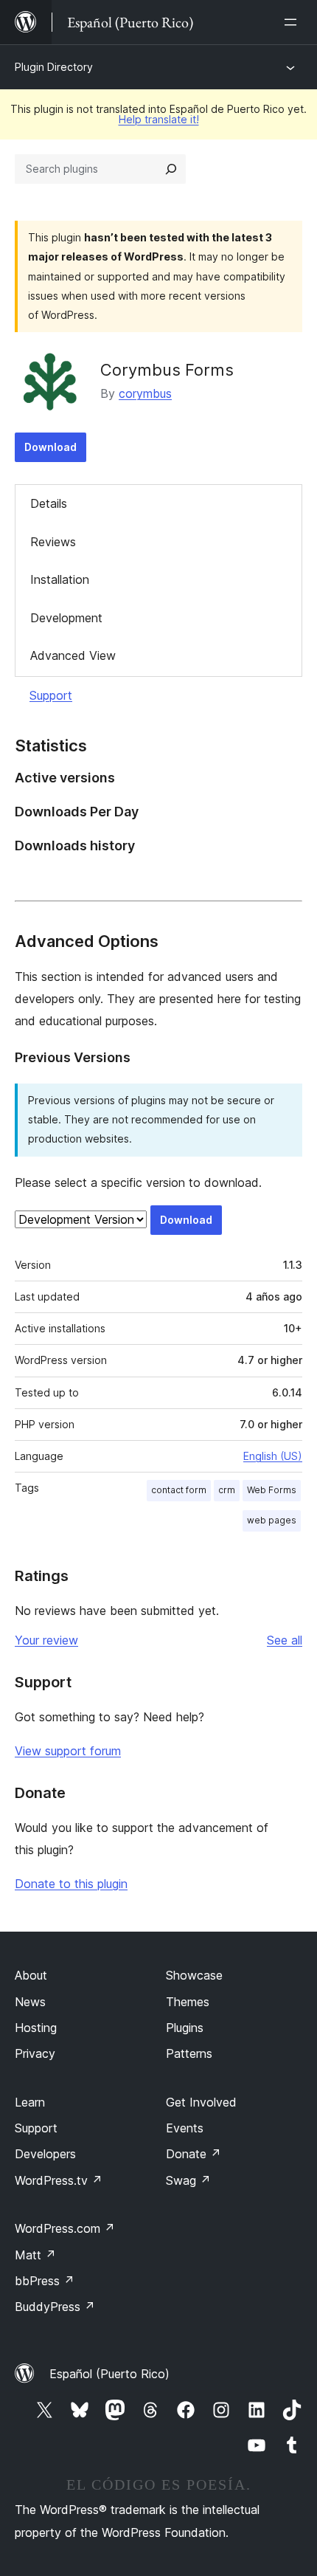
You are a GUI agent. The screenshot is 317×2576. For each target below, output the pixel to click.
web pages (272, 1520)
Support (51, 695)
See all (285, 1640)
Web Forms (272, 1490)
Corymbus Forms (167, 370)
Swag (188, 2180)
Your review (46, 1640)
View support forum (68, 1751)
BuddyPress (55, 2307)
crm (227, 1490)
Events (185, 2128)
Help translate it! (159, 119)
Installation (60, 579)
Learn (30, 2102)
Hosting (36, 2028)
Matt (35, 2255)
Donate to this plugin (71, 1884)
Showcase (194, 1975)
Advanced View (73, 655)
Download (50, 447)
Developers (45, 2154)
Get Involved (201, 2102)
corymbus (145, 393)
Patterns (189, 2053)
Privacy (35, 2053)
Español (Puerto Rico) (109, 2374)
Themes (188, 2002)
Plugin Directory (54, 67)
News (30, 2002)
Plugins (185, 2028)
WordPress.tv (59, 2180)
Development (66, 618)
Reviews (53, 542)
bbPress (45, 2281)
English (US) (273, 1456)
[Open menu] (293, 22)
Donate (194, 2154)
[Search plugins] (171, 169)
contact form (179, 1490)
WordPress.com (65, 2228)
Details (49, 503)
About (31, 1975)
